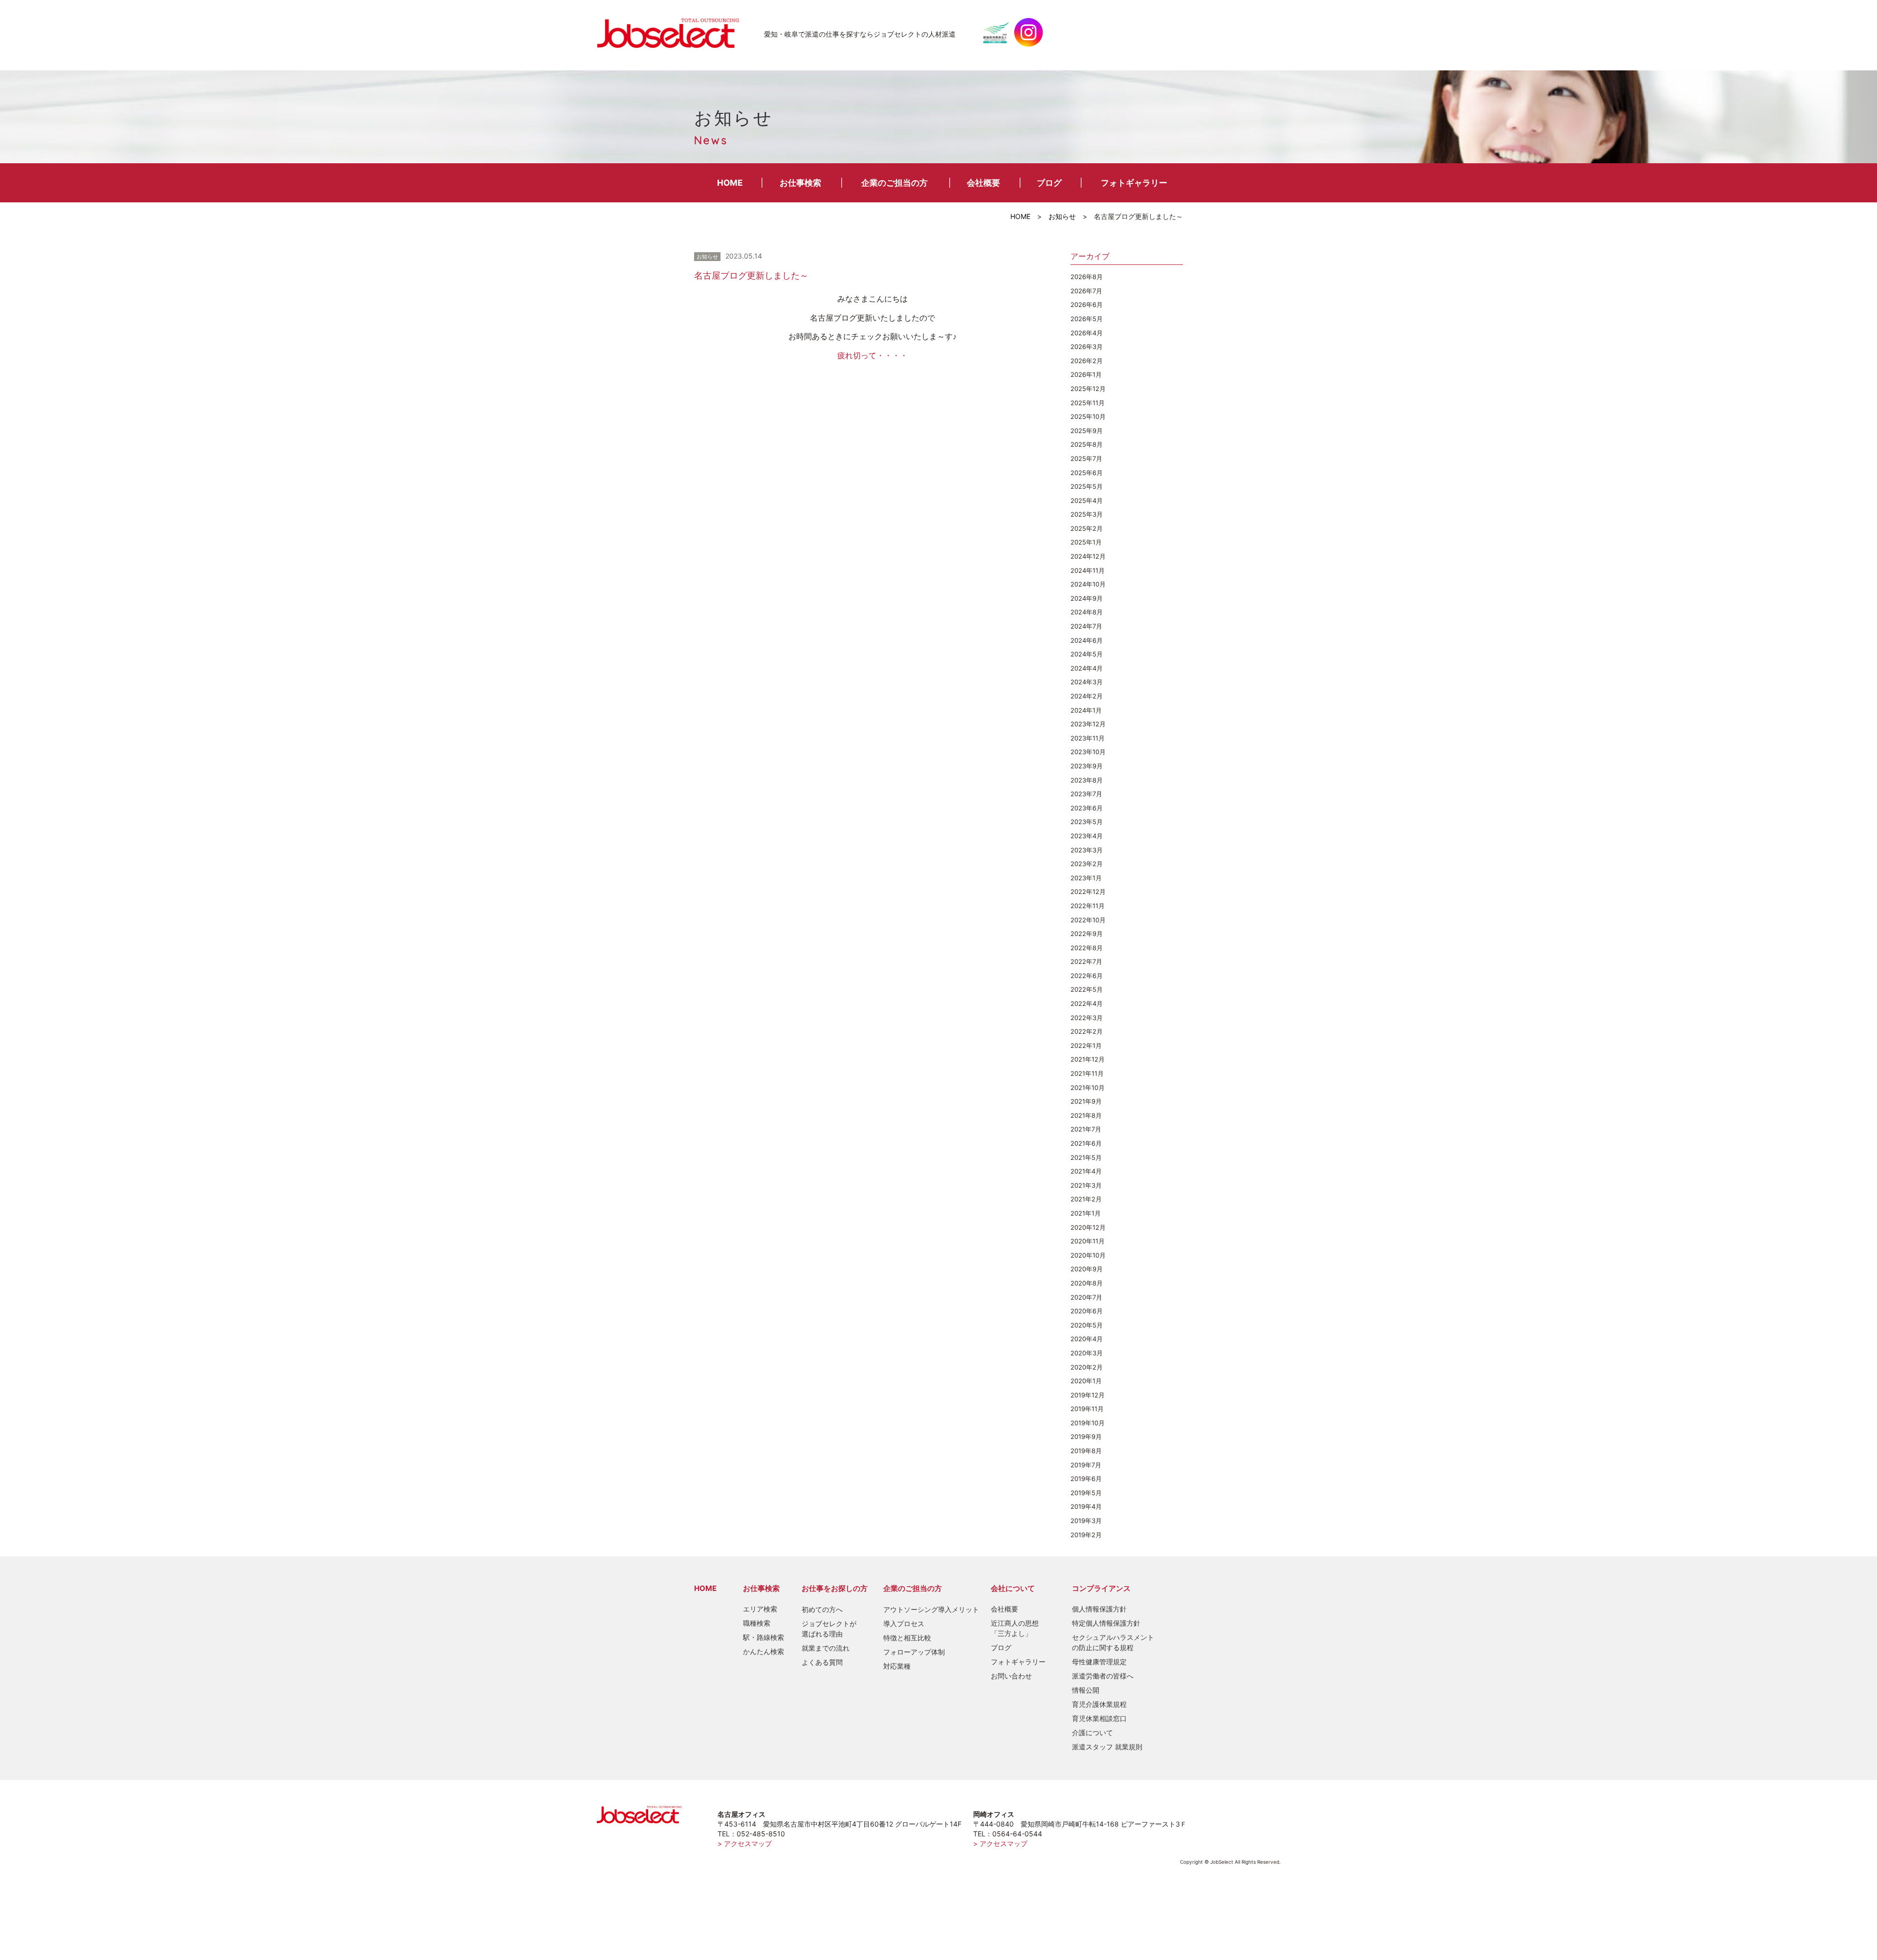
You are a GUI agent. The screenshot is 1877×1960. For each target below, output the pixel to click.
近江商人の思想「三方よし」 (1015, 1628)
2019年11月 (1087, 1409)
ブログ (1049, 183)
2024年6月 (1087, 640)
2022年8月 (1087, 948)
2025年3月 (1087, 514)
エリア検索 (760, 1609)
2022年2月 (1087, 1031)
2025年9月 (1087, 431)
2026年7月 (1086, 291)
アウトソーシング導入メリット (931, 1609)
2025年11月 (1088, 403)
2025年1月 (1086, 542)
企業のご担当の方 (895, 183)
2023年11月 (1088, 738)
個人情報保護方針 (1099, 1609)
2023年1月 (1086, 878)
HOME (730, 183)
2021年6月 (1086, 1143)
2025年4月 (1087, 501)
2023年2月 (1087, 864)
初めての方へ (822, 1609)
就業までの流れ (826, 1648)
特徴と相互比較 (907, 1638)
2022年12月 (1088, 892)
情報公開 (1086, 1690)
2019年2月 (1086, 1535)
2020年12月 (1088, 1227)
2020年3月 (1087, 1353)
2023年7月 (1086, 794)
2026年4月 (1087, 333)
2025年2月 (1087, 528)
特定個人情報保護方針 (1106, 1623)
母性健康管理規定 (1099, 1662)
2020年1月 (1086, 1381)
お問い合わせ (1011, 1676)
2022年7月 (1086, 961)
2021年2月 (1086, 1199)
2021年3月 (1086, 1185)
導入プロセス (904, 1623)
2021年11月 (1087, 1073)
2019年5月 (1086, 1493)
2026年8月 (1087, 277)
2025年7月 (1086, 458)
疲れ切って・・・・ (873, 355)
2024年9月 (1087, 598)
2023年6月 (1087, 808)
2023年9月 (1087, 766)
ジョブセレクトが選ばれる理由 (829, 1629)
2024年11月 (1088, 570)
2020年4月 (1087, 1339)
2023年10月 (1088, 752)
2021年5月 (1086, 1157)
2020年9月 (1087, 1269)
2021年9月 (1086, 1101)
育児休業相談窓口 (1099, 1718)
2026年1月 (1086, 374)
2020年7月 (1086, 1297)
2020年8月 (1087, 1283)
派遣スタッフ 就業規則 (1107, 1747)
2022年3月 (1087, 1018)
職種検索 (757, 1623)
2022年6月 (1087, 976)
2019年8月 (1086, 1451)
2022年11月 (1088, 906)
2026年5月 (1087, 319)
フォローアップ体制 (914, 1652)
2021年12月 (1088, 1059)
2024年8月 (1087, 612)
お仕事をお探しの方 (835, 1588)
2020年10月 (1088, 1255)
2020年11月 (1088, 1241)
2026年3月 (1087, 347)
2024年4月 (1087, 668)
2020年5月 (1087, 1325)
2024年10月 (1088, 584)
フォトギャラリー (1134, 183)
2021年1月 (1086, 1213)
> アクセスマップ (745, 1843)
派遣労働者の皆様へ (1103, 1676)
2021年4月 (1086, 1171)
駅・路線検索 (764, 1637)
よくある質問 (822, 1662)
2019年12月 (1088, 1395)
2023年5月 (1087, 822)
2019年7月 (1086, 1465)
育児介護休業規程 (1099, 1704)
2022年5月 (1087, 989)
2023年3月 (1087, 850)
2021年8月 (1086, 1115)
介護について (1092, 1732)
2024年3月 (1087, 682)
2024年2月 (1087, 696)
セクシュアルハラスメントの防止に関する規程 (1113, 1642)
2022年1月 (1086, 1045)
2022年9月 (1087, 934)
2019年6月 (1086, 1479)
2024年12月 (1088, 556)
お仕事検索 (800, 183)
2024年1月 (1086, 710)
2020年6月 (1087, 1311)
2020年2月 (1087, 1367)
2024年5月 (1087, 654)
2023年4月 (1087, 836)
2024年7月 (1086, 626)
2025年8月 (1087, 444)
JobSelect (672, 32)
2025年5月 (1087, 486)
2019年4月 (1086, 1506)
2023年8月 (1087, 780)
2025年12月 (1088, 389)
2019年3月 (1086, 1521)
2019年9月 (1086, 1437)
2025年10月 (1088, 416)
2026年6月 (1087, 305)
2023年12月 (1088, 724)
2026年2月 (1087, 361)
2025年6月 (1087, 473)
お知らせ (1062, 216)
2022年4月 (1087, 1003)
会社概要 (983, 183)
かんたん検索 (764, 1651)
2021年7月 (1086, 1129)
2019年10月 (1088, 1423)
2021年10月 (1088, 1088)
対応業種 (897, 1666)
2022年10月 (1088, 920)
